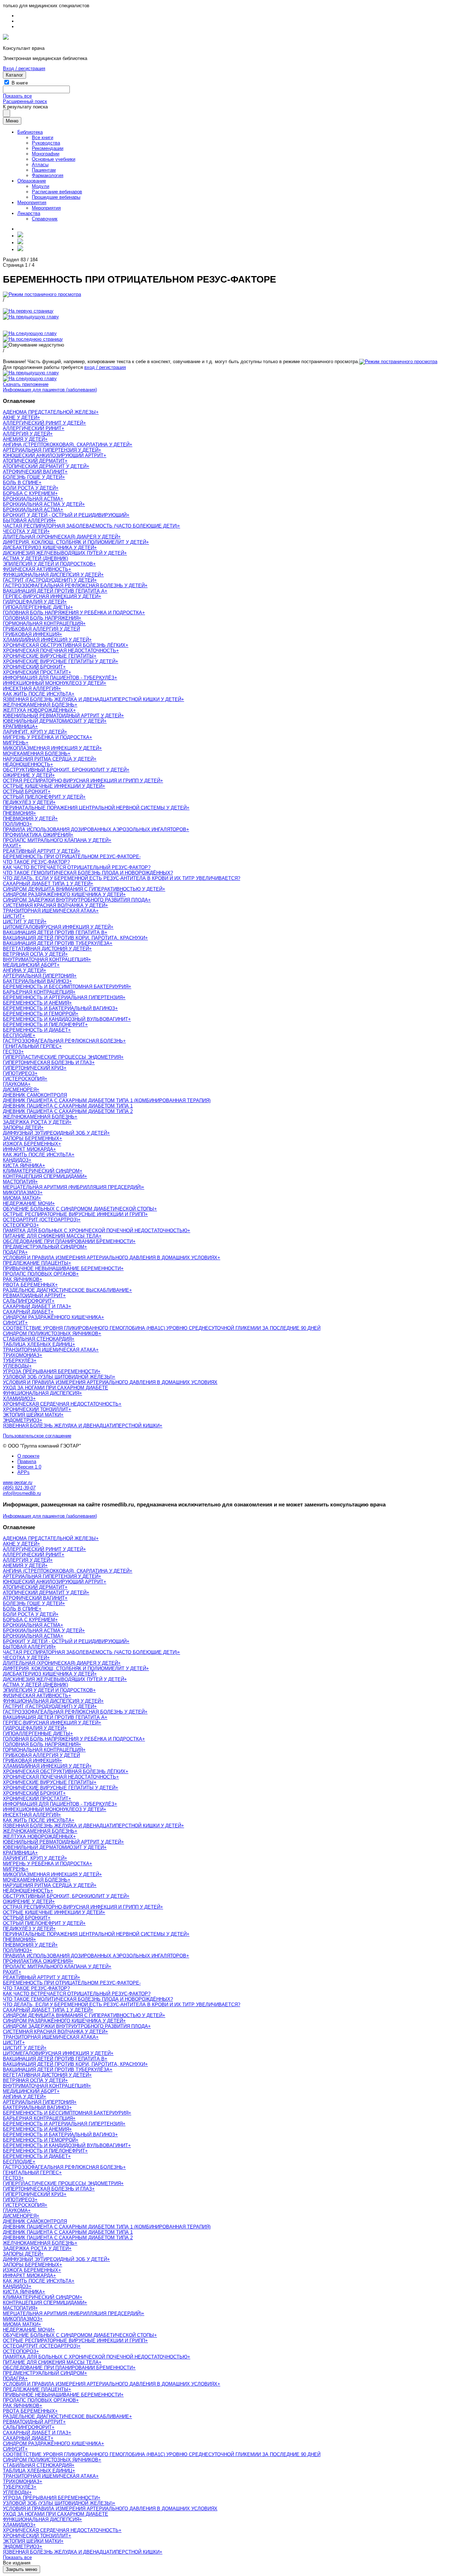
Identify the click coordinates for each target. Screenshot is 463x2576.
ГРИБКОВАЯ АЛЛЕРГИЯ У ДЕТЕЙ (41, 629)
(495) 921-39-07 (19, 1488)
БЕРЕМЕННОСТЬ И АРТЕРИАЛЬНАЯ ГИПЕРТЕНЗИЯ (63, 997)
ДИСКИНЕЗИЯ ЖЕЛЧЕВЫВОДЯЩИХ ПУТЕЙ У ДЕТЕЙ (63, 553)
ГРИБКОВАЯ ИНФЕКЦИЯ (31, 634)
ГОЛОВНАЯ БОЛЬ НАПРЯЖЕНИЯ (41, 618)
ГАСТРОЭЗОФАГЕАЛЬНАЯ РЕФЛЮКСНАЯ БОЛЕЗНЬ (63, 1041)
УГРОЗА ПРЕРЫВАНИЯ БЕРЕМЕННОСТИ (50, 1371)
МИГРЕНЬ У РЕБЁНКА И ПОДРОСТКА (46, 737)
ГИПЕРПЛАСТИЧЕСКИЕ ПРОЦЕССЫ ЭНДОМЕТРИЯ (62, 1057)
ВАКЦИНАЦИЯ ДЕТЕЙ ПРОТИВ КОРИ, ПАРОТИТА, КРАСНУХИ (74, 938)
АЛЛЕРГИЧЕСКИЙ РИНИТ (32, 428)
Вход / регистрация (24, 68)
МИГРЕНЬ (14, 743)
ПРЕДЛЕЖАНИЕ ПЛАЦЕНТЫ (36, 1263)
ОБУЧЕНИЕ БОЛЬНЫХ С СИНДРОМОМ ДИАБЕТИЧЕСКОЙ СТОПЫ (78, 1209)
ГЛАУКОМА (15, 1084)
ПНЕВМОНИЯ (18, 813)
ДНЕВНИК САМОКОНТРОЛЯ (35, 1095)
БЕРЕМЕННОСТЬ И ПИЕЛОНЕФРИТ (44, 1025)
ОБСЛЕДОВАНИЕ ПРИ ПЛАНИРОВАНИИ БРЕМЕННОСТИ (68, 1241)
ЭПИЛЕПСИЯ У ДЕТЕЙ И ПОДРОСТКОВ (48, 564)
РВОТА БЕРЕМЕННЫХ (29, 1285)
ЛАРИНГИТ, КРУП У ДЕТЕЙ (34, 732)
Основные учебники (54, 159)
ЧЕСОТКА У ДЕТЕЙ (25, 531)
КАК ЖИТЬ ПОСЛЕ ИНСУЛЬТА (37, 694)
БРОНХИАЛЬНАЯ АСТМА (32, 499)
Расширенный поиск (25, 101)
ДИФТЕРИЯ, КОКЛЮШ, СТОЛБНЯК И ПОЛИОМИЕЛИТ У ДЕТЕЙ (75, 542)
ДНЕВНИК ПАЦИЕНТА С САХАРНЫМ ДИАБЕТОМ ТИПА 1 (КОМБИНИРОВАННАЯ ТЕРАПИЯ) (107, 1100)
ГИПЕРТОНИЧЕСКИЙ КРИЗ (33, 1068)
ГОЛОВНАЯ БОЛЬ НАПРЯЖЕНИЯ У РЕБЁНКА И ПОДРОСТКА (73, 613)
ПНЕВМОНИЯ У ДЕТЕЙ (29, 819)
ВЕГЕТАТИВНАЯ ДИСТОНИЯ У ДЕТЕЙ (46, 949)
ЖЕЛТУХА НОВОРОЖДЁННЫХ (38, 710)
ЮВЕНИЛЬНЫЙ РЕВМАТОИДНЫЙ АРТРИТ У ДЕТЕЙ (62, 716)
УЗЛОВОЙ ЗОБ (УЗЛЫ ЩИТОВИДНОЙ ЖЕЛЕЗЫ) (58, 1377)
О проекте (28, 1456)
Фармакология (48, 175)
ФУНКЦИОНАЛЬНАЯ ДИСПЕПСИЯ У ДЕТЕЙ (52, 575)
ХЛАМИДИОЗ (18, 1399)
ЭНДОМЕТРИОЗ (21, 1420)
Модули (41, 186)
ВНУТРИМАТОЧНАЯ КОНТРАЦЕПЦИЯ (46, 960)
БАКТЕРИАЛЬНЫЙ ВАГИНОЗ (36, 981)
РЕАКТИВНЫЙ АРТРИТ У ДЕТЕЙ (40, 851)
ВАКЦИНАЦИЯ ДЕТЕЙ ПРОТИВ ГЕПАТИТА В (54, 932)
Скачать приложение (26, 384)
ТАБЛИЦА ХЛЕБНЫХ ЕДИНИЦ (38, 1344)
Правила (27, 1461)
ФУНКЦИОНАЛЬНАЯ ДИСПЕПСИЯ (41, 1393)
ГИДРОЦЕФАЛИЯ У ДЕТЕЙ (33, 602)
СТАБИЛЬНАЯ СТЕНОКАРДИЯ (37, 1339)
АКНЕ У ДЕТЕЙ (20, 418)
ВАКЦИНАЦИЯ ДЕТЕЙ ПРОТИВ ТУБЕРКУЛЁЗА (56, 943)
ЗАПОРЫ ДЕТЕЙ (22, 1128)
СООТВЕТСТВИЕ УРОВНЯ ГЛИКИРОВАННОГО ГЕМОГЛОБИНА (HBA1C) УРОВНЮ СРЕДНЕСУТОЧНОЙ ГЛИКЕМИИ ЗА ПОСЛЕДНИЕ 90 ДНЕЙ (162, 1328)
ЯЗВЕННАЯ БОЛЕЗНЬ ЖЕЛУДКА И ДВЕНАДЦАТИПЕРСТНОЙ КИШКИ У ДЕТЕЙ (92, 699)
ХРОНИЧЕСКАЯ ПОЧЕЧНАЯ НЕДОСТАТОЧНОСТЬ (60, 651)
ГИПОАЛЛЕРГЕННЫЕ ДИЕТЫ (37, 607)
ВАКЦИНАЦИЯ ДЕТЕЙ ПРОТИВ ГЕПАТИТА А (54, 591)
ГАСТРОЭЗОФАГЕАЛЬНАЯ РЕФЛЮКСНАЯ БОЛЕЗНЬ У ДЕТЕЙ (74, 586)
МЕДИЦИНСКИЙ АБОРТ (30, 965)
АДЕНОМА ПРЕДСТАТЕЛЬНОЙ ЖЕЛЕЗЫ (49, 412)
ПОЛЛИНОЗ (16, 824)
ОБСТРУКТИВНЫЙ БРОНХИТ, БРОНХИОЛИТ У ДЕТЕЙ (65, 770)
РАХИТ (11, 846)
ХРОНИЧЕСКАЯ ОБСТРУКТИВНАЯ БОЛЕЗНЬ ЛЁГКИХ (64, 645)
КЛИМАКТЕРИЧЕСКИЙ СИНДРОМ (41, 1171)
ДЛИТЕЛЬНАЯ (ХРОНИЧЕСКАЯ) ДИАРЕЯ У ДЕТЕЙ (60, 537)
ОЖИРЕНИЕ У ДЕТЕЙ (27, 775)
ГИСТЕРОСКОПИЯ (24, 1079)
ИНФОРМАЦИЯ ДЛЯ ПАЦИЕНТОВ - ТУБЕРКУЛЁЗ (59, 678)
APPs (24, 1472)
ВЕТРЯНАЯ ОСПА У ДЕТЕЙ (34, 954)
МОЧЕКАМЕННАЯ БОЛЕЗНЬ (35, 754)
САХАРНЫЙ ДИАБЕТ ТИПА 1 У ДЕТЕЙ (47, 884)
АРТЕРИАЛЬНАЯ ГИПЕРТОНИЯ (38, 976)
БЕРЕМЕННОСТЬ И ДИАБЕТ (35, 1030)
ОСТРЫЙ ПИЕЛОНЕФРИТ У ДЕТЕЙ (43, 797)
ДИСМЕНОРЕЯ (20, 1090)
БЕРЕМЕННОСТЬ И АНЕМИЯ (36, 1003)
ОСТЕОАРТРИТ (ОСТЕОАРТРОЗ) (40, 1220)
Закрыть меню (22, 2569)
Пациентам (44, 170)
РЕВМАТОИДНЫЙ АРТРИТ (33, 1296)
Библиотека (30, 132)
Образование (32, 181)
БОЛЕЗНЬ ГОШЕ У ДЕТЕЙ (33, 477)
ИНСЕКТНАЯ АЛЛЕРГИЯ (31, 689)
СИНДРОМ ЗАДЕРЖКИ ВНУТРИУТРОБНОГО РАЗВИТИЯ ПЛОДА (75, 900)
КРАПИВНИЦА (19, 726)
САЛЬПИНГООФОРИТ (27, 1301)
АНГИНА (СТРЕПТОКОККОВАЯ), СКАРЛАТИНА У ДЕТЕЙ (66, 445)
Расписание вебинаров (57, 192)
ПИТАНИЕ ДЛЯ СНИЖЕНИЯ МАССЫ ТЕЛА (51, 1236)
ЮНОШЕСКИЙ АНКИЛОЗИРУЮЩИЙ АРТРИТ (53, 455)
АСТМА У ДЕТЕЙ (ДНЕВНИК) (35, 558)
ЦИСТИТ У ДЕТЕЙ (23, 922)
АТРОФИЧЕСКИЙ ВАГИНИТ (34, 472)
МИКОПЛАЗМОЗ (21, 1193)
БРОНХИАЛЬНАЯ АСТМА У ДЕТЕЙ (43, 504)
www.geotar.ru (18, 1482)
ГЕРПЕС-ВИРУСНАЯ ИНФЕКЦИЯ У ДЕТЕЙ (51, 596)
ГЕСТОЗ (12, 1052)
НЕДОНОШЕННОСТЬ (27, 764)
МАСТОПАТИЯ (19, 1182)
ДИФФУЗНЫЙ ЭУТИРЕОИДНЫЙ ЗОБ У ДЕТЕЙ (55, 1133)
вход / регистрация (105, 367)
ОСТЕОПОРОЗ (20, 1225)
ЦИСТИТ (12, 916)
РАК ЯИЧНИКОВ (21, 1279)
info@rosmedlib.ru (22, 1493)
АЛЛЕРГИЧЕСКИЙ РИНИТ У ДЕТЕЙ (43, 423)
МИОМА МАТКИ (21, 1198)
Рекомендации (48, 148)
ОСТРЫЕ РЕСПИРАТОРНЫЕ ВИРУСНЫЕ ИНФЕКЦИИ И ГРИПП (74, 1214)
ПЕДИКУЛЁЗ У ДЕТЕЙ (28, 802)
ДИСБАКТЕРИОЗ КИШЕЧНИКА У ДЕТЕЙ (48, 548)
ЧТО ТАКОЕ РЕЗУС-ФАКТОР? (36, 862)
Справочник (45, 219)
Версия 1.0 (29, 1467)
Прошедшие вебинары (56, 197)
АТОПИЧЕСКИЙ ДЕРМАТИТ (34, 461)
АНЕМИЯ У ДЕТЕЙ (24, 439)
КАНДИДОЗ (16, 1160)
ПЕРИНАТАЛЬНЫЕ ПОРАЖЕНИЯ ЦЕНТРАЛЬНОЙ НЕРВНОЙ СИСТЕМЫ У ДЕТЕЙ (95, 808)
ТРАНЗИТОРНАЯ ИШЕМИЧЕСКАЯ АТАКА (49, 911)
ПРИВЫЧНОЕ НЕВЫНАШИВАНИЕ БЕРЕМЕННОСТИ (62, 1268)
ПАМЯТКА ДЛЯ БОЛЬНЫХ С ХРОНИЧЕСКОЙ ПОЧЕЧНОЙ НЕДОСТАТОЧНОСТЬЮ (95, 1231)
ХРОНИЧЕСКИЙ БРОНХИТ (33, 667)
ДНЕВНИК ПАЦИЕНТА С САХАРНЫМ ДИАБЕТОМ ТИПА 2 (68, 1111)
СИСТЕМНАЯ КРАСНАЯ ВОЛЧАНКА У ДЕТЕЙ (54, 905)
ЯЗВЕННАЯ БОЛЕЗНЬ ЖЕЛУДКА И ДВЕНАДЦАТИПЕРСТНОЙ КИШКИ (81, 1426)
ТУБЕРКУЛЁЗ (18, 1361)
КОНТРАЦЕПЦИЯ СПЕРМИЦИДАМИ (44, 1176)
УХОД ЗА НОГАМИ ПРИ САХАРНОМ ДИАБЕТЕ (56, 1388)
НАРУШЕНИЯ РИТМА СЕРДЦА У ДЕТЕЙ (48, 759)
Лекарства (29, 213)
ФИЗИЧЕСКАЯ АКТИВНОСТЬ (36, 569)
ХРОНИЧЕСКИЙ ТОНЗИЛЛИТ (36, 1409)
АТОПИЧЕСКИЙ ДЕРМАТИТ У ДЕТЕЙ (45, 466)
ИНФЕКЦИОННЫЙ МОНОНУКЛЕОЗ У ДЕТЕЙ (53, 683)
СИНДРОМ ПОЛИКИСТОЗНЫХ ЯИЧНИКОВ (51, 1334)
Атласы (40, 165)
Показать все (17, 96)
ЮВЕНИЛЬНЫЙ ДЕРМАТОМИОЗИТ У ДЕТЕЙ (53, 721)
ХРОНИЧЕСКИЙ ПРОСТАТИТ (36, 672)
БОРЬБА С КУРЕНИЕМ (29, 493)
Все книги (43, 137)
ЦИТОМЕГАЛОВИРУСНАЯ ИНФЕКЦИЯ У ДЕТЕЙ (57, 927)
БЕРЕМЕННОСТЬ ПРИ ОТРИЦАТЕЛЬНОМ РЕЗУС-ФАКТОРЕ (71, 857)
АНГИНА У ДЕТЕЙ (23, 970)
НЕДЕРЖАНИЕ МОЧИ (27, 1203)
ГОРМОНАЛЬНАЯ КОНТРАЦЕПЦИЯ (43, 623)
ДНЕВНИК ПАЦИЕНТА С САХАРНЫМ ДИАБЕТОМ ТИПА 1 (68, 1106)
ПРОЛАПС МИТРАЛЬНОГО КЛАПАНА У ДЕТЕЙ (56, 840)
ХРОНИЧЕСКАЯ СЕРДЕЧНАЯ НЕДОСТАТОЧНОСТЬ (61, 1404)
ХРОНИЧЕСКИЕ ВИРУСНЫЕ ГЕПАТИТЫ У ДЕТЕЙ (59, 661)
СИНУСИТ (14, 1323)
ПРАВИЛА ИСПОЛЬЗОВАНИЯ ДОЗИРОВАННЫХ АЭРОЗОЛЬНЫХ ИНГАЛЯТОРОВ (95, 829)
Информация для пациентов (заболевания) (50, 390)
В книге (20, 83)
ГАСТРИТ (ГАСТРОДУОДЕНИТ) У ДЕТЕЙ (48, 580)
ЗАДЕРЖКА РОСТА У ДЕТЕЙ (36, 1122)
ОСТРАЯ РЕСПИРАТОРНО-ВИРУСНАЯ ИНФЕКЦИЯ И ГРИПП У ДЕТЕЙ (82, 781)
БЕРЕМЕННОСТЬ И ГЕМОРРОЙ (39, 1014)
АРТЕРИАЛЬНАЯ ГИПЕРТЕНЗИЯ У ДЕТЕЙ (51, 450)
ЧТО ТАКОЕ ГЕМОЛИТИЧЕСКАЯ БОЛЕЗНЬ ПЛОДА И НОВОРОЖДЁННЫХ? (88, 873)
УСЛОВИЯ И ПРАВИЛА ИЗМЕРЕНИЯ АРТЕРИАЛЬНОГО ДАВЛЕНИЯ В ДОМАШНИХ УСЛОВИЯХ (110, 1258)
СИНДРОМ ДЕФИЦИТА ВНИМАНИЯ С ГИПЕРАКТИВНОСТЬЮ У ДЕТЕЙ (83, 889)
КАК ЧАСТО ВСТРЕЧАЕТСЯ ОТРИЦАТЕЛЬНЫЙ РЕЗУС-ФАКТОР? (77, 867)
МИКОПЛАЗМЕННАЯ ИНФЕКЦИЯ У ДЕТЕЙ (51, 748)
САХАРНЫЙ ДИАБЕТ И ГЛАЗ (36, 1306)
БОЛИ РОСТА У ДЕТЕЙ (29, 488)
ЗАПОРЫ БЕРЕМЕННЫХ (31, 1138)
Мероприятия (32, 203)
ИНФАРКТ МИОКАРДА (28, 1149)
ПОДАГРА (14, 1252)
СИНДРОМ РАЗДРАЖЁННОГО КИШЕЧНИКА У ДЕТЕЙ (63, 894)
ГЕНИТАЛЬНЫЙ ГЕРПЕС (31, 1046)
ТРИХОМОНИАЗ (21, 1355)
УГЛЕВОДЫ (16, 1366)
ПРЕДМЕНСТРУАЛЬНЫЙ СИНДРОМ (44, 1247)
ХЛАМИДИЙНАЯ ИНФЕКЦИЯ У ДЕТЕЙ (46, 640)
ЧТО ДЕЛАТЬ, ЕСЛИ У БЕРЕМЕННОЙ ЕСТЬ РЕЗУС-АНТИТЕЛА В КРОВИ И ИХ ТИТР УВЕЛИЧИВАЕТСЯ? (122, 878)
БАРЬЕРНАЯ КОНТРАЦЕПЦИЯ (38, 992)
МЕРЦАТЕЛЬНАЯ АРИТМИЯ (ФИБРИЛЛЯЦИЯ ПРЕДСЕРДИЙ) (72, 1187)
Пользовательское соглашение (37, 1436)
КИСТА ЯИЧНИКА (23, 1166)
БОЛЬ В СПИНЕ (21, 483)
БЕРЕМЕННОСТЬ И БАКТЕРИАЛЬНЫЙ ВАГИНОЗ (59, 1008)
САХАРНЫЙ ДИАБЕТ (27, 1312)
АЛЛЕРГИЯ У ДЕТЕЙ (26, 434)
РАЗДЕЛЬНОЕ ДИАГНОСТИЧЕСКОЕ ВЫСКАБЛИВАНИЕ (66, 1290)
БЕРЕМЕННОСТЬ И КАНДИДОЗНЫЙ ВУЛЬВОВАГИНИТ (65, 1019)
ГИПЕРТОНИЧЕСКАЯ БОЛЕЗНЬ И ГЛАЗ (47, 1063)
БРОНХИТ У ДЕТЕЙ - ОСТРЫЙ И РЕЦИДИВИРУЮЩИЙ (65, 515)
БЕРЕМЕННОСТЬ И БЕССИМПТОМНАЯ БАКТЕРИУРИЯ (66, 987)
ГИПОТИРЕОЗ (19, 1073)
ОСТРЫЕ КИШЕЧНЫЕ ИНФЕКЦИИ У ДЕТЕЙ (53, 786)
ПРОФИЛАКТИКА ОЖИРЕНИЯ (37, 835)
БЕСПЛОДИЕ (18, 1035)
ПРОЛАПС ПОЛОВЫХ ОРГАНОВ (39, 1274)
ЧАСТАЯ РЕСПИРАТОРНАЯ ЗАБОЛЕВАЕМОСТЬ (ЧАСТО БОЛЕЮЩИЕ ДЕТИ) (90, 526)
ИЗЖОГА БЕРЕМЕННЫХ (31, 1144)
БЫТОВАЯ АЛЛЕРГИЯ (28, 521)
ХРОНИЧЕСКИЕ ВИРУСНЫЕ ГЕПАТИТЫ (48, 656)
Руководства (46, 143)
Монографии (46, 154)
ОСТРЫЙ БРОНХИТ (25, 792)
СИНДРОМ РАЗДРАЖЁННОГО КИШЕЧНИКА (52, 1317)
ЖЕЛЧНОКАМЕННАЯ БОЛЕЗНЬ (39, 705)
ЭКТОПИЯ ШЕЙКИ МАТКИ (32, 1415)
